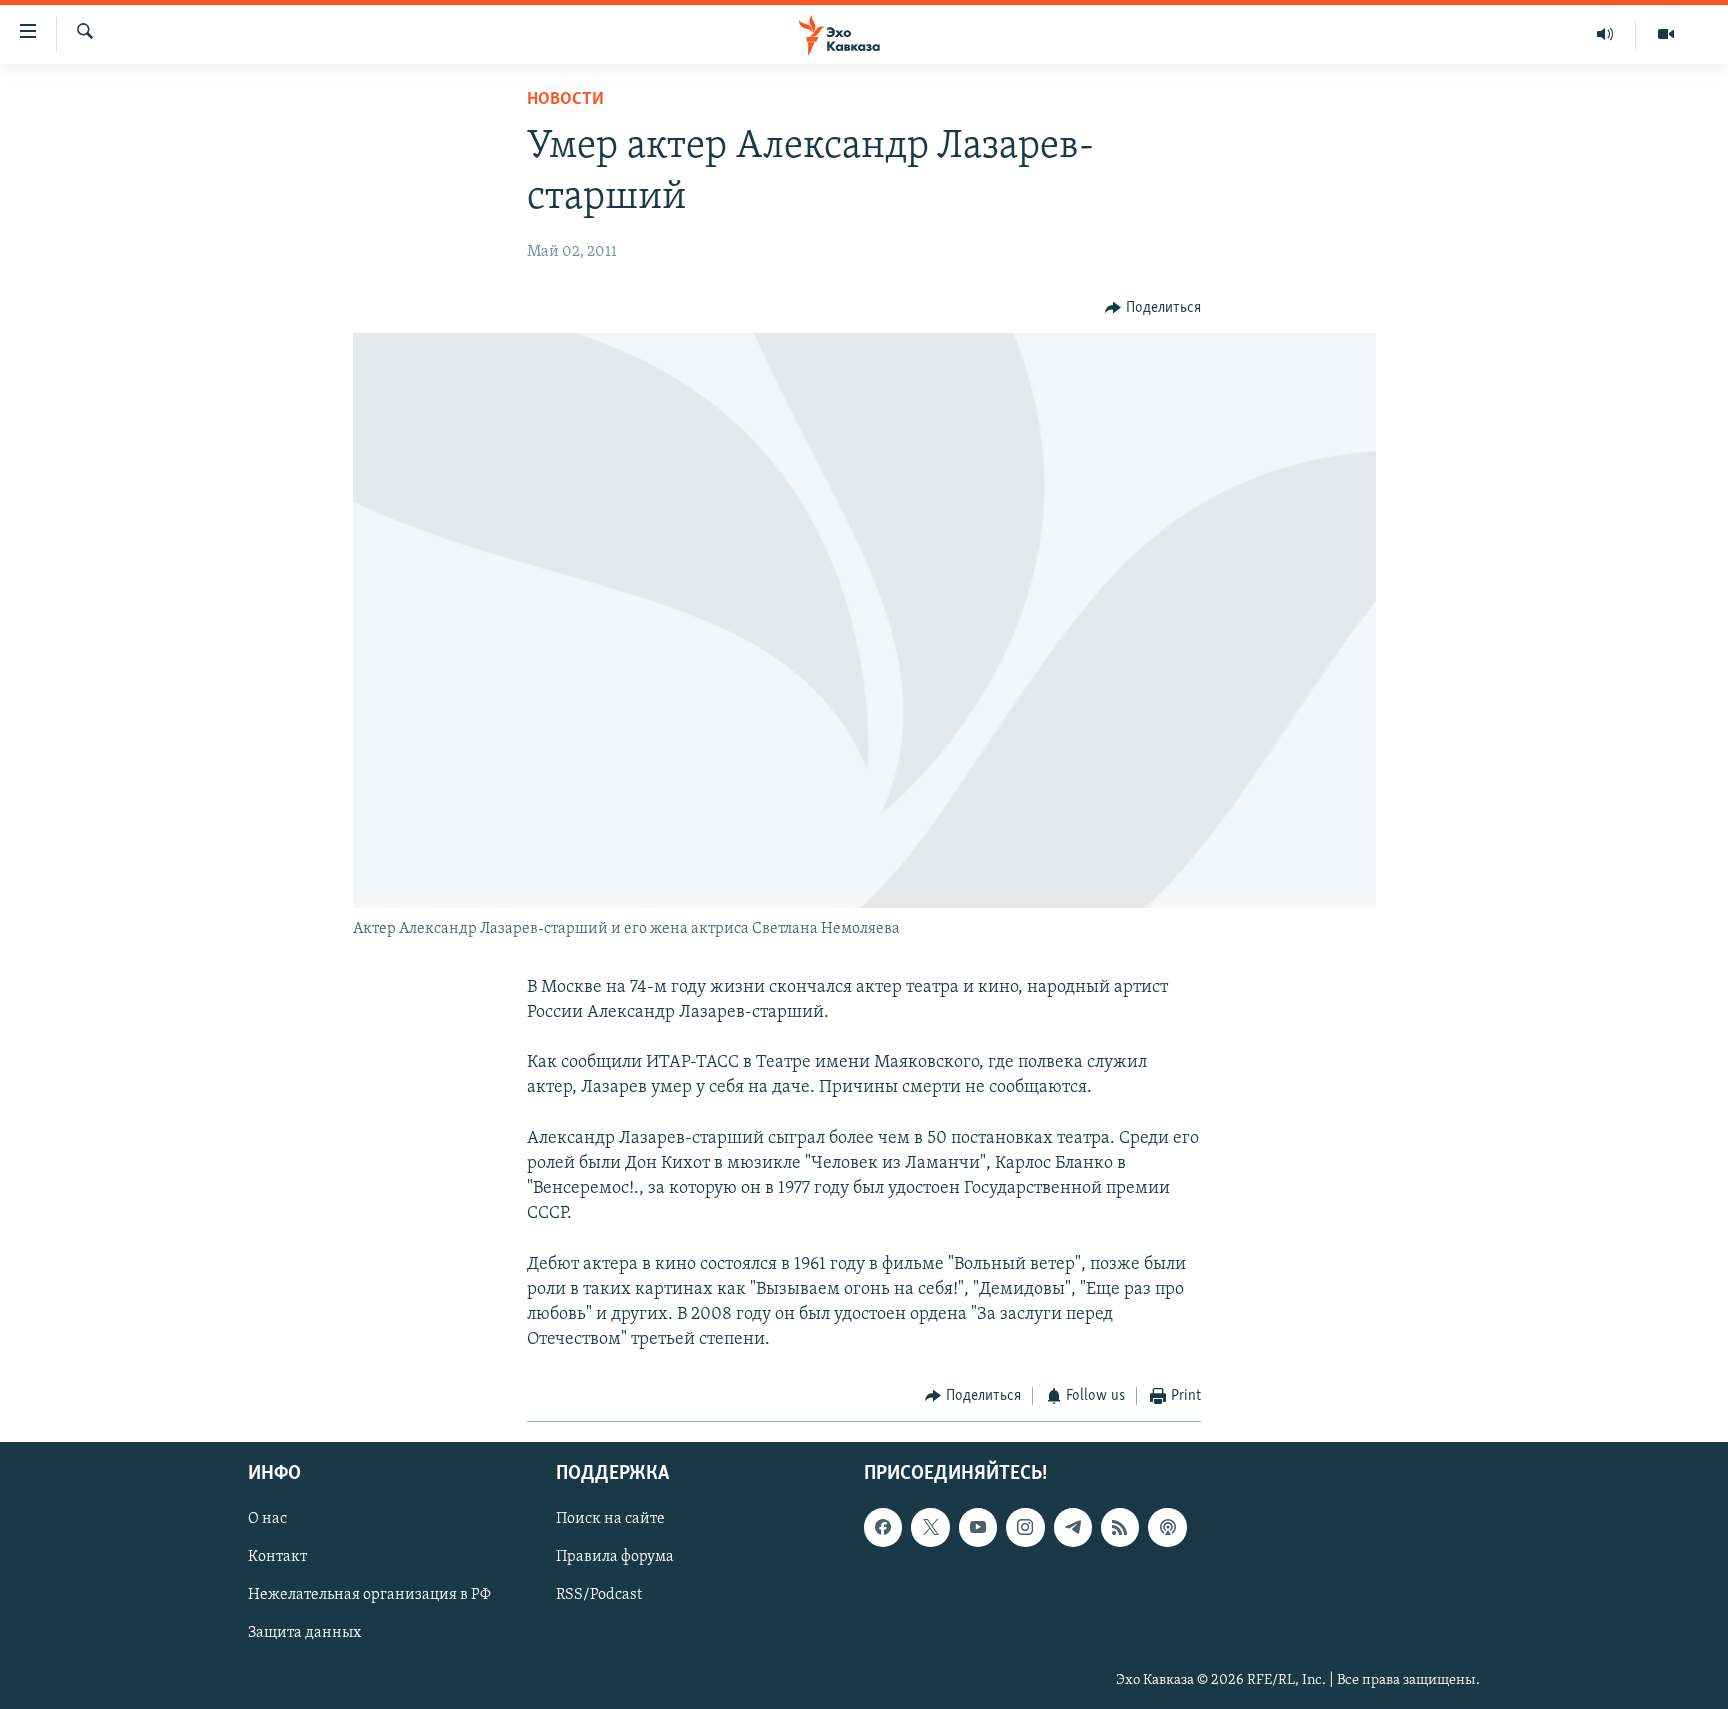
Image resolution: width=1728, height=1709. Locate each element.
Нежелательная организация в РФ (369, 1595)
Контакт (277, 1557)
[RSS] (1120, 1527)
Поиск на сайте (610, 1519)
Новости (565, 100)
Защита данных (304, 1633)
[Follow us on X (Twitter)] (930, 1527)
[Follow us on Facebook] (883, 1527)
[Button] (1153, 308)
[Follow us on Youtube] (978, 1527)
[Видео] (1666, 34)
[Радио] (1605, 34)
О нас (267, 1519)
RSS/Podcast (599, 1595)
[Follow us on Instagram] (1025, 1527)
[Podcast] (1167, 1527)
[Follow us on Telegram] (1073, 1527)
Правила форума (615, 1557)
